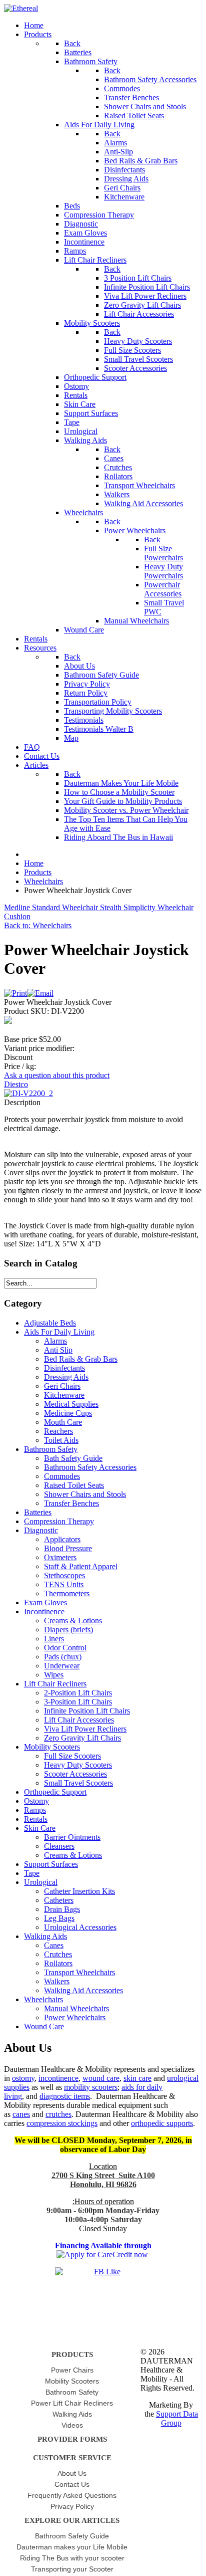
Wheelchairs (43, 1999)
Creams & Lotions (73, 1621)
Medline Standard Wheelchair (52, 907)
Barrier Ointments (72, 1837)
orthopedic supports (162, 2123)
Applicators (62, 1539)
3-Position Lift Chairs (78, 1702)
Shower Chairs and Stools (85, 1494)
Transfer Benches (71, 1503)
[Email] (40, 993)
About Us (72, 2473)
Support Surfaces (51, 1864)
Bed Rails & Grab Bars (81, 1359)
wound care (101, 2078)
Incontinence (44, 1612)
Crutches (58, 1954)
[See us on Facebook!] (103, 2282)
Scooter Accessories (75, 1774)
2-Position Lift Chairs (78, 1693)
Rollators (58, 1963)
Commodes (62, 1476)
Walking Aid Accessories (83, 1990)
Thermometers (67, 1593)
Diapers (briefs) (68, 1630)
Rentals (36, 1819)
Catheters (59, 1900)
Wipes (54, 1675)
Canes (54, 1945)
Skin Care (40, 1828)
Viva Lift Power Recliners (85, 1729)
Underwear (62, 1666)
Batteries (38, 1512)
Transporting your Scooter (72, 2569)
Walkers (57, 1981)
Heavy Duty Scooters (78, 1765)
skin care (137, 2078)
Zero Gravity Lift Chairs (82, 1738)
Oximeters (60, 1557)
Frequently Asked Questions (72, 2495)
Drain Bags (62, 1909)
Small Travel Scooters (78, 1783)
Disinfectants (64, 1368)
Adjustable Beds (50, 1323)
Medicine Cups (68, 1413)
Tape (32, 1873)
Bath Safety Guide (73, 1458)
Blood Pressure (68, 1548)
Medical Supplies (71, 1404)
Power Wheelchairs (75, 2017)
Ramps (35, 1810)
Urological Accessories (80, 1927)
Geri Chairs (62, 1386)
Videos (72, 2425)
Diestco (16, 1084)
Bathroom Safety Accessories (90, 1467)
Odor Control (65, 1648)
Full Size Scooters (72, 1756)
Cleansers (59, 1846)
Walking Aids (45, 1936)
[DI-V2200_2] (28, 1093)
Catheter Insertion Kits (79, 1891)
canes (21, 2114)
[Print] (15, 993)
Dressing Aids (66, 1377)
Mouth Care (63, 1422)
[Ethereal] (21, 8)
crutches (58, 2114)
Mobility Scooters (52, 1747)
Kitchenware (64, 1395)
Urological (41, 1882)
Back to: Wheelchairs (38, 925)
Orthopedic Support (55, 1792)
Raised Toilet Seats (74, 1485)
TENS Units (64, 1584)
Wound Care (44, 2026)
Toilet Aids (61, 1440)
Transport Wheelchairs (79, 1972)
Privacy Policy (72, 2506)
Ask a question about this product (57, 1075)
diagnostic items (65, 2096)
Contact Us (72, 2484)
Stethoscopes (64, 1575)
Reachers (58, 1431)
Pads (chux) (63, 1657)
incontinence (58, 2078)
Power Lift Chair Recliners (72, 2403)
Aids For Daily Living (59, 1332)
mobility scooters (91, 2087)
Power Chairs (72, 2370)
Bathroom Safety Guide (72, 2536)
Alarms (55, 1341)
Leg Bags (59, 1918)
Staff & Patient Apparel (81, 1566)
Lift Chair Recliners (55, 1684)
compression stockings (62, 2123)
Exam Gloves (45, 1602)
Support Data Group (177, 2418)
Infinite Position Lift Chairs (87, 1711)
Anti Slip (58, 1350)
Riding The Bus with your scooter (72, 2558)
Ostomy (36, 1801)
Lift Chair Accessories (79, 1720)
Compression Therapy (59, 1521)
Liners (54, 1639)
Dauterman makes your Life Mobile (72, 2547)
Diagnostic (41, 1530)
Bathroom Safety (51, 1449)
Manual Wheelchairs (76, 2008)
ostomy (23, 2078)
